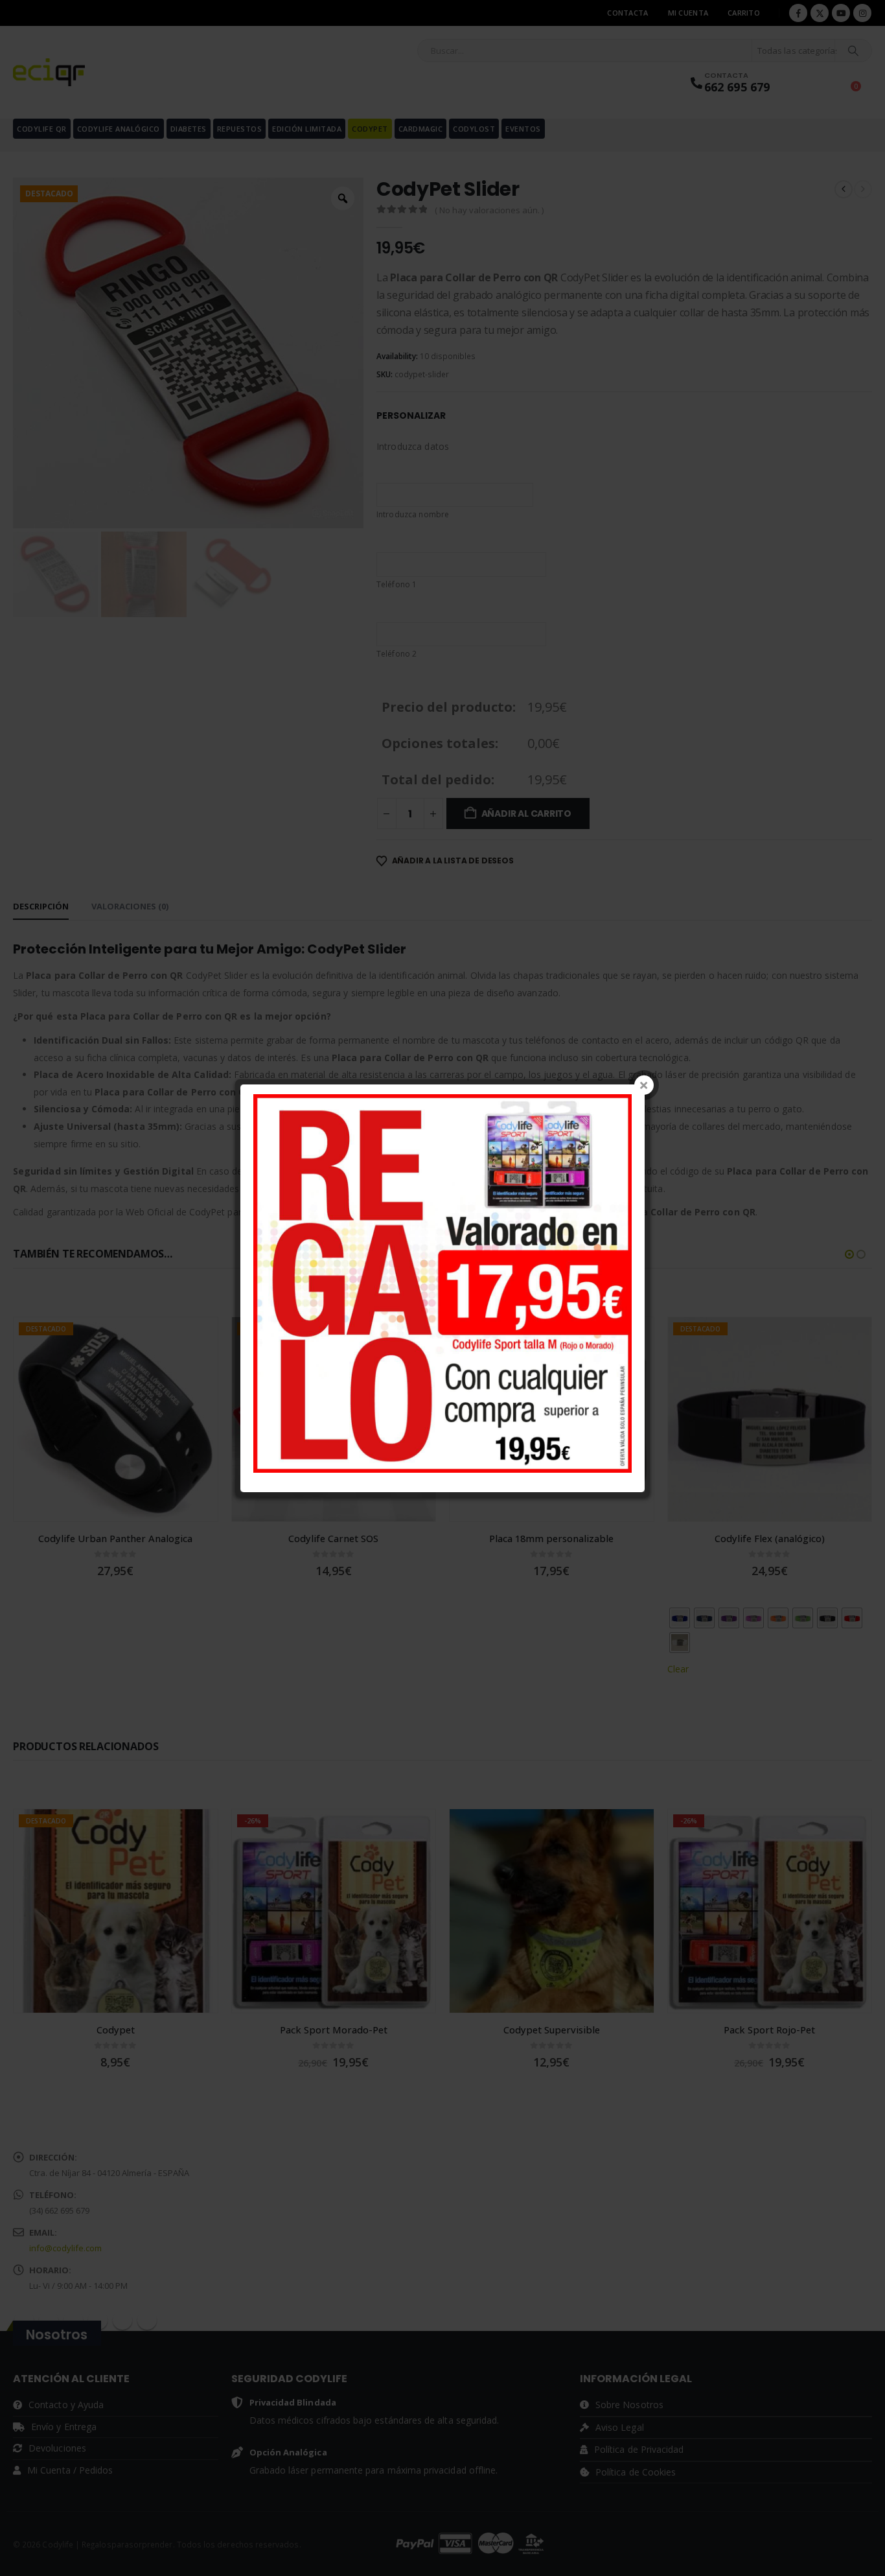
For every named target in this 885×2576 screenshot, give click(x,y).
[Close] (644, 1085)
